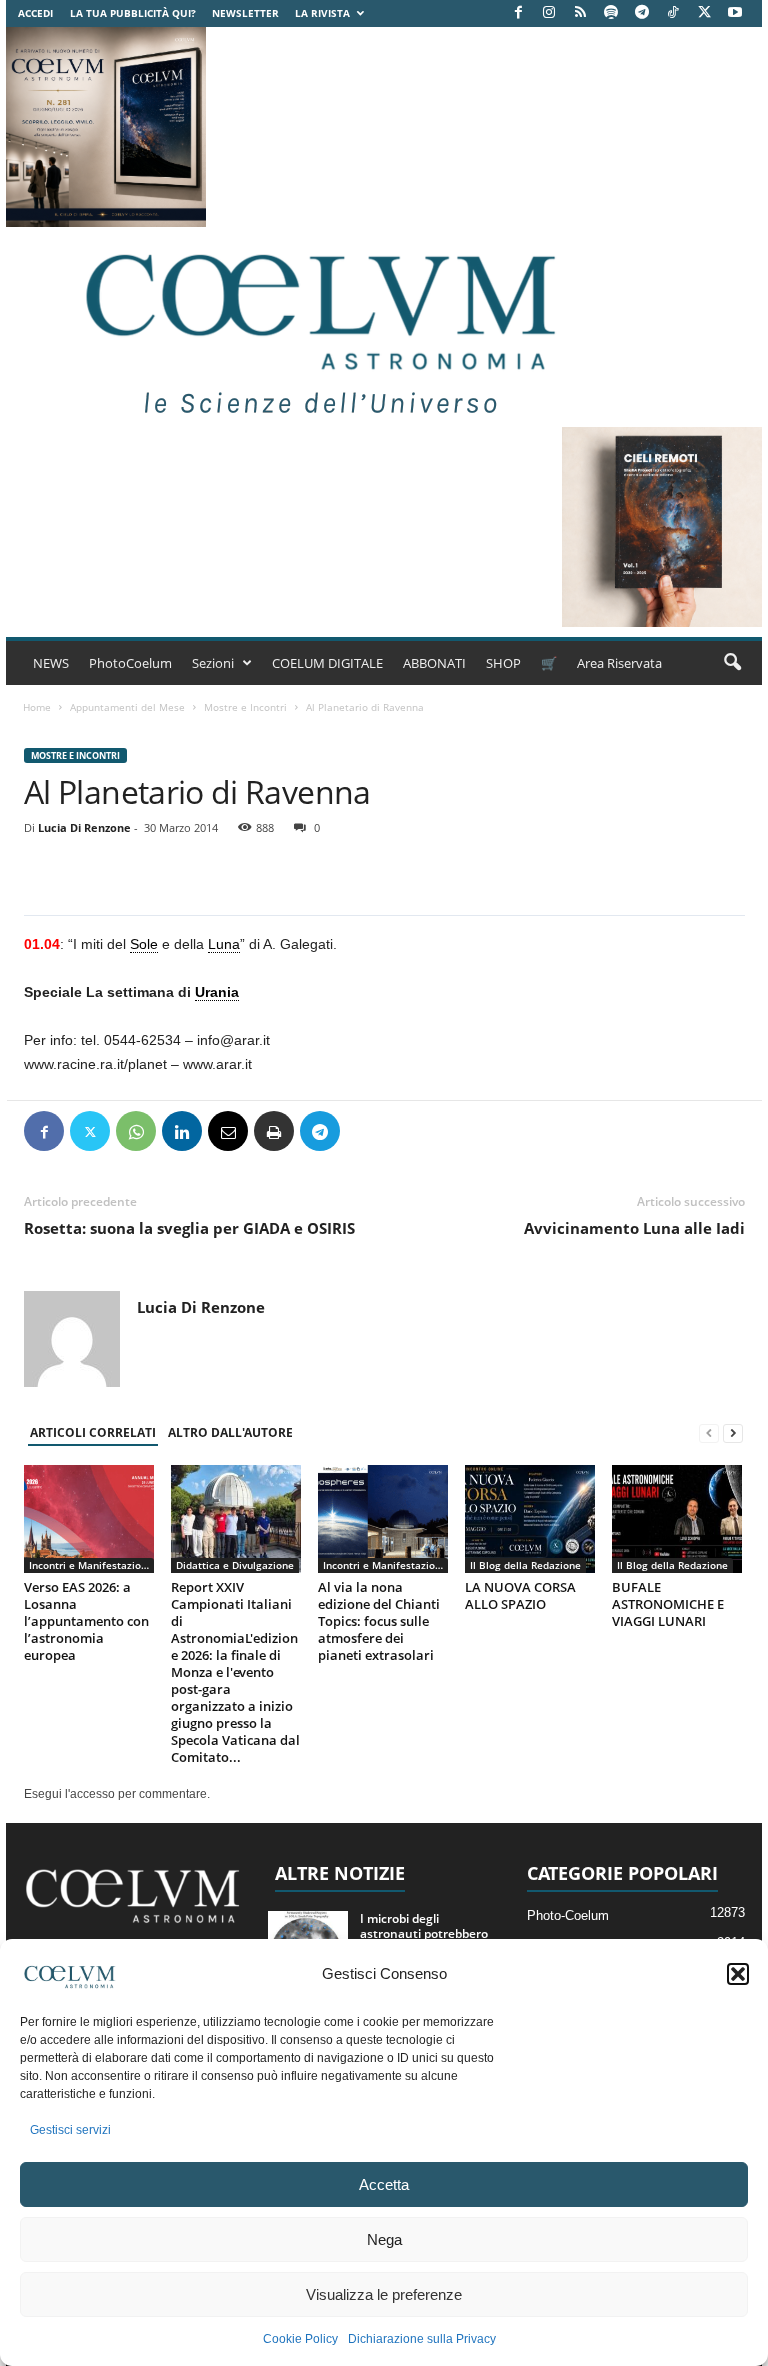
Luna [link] (224, 944)
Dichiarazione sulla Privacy (422, 2339)
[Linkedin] (182, 1131)
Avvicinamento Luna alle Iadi (634, 1228)
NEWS (51, 663)
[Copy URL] (412, 1131)
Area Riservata (619, 663)
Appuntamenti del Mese (127, 707)
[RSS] (580, 13)
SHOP (503, 663)
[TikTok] (673, 13)
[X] (704, 13)
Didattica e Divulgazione (235, 1565)
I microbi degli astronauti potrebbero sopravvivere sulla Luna (427, 1933)
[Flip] (366, 1131)
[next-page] (733, 1433)
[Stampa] (274, 1131)
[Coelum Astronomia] (316, 327)
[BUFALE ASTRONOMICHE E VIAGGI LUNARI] (677, 1519)
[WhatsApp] (136, 1131)
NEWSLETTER (245, 13)
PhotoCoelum (130, 663)
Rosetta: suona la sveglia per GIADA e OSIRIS (189, 1228)
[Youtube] (735, 13)
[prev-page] (709, 1433)
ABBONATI (434, 663)
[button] (738, 1974)
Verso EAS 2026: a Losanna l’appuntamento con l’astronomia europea (86, 1621)
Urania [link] (217, 992)
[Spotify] (611, 13)
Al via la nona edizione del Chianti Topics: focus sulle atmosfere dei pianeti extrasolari (379, 1621)
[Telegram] (642, 13)
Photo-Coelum (568, 1915)
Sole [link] (144, 944)
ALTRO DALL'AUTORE (230, 1432)
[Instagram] (549, 13)
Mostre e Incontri (245, 707)
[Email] (228, 1131)
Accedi (35, 13)
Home (37, 707)
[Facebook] (518, 13)
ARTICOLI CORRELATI (93, 1432)
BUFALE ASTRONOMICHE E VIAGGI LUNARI (668, 1604)
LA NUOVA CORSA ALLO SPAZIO (520, 1595)
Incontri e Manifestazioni (89, 1565)
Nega (384, 2239)
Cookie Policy (300, 2339)
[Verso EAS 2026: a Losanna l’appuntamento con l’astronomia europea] (89, 1519)
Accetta (384, 2184)
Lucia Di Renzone (84, 827)
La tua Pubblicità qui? (133, 13)
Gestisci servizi (70, 2130)
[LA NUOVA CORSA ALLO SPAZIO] (530, 1519)
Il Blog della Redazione (525, 1565)
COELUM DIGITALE (327, 663)
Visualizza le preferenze (384, 2294)
